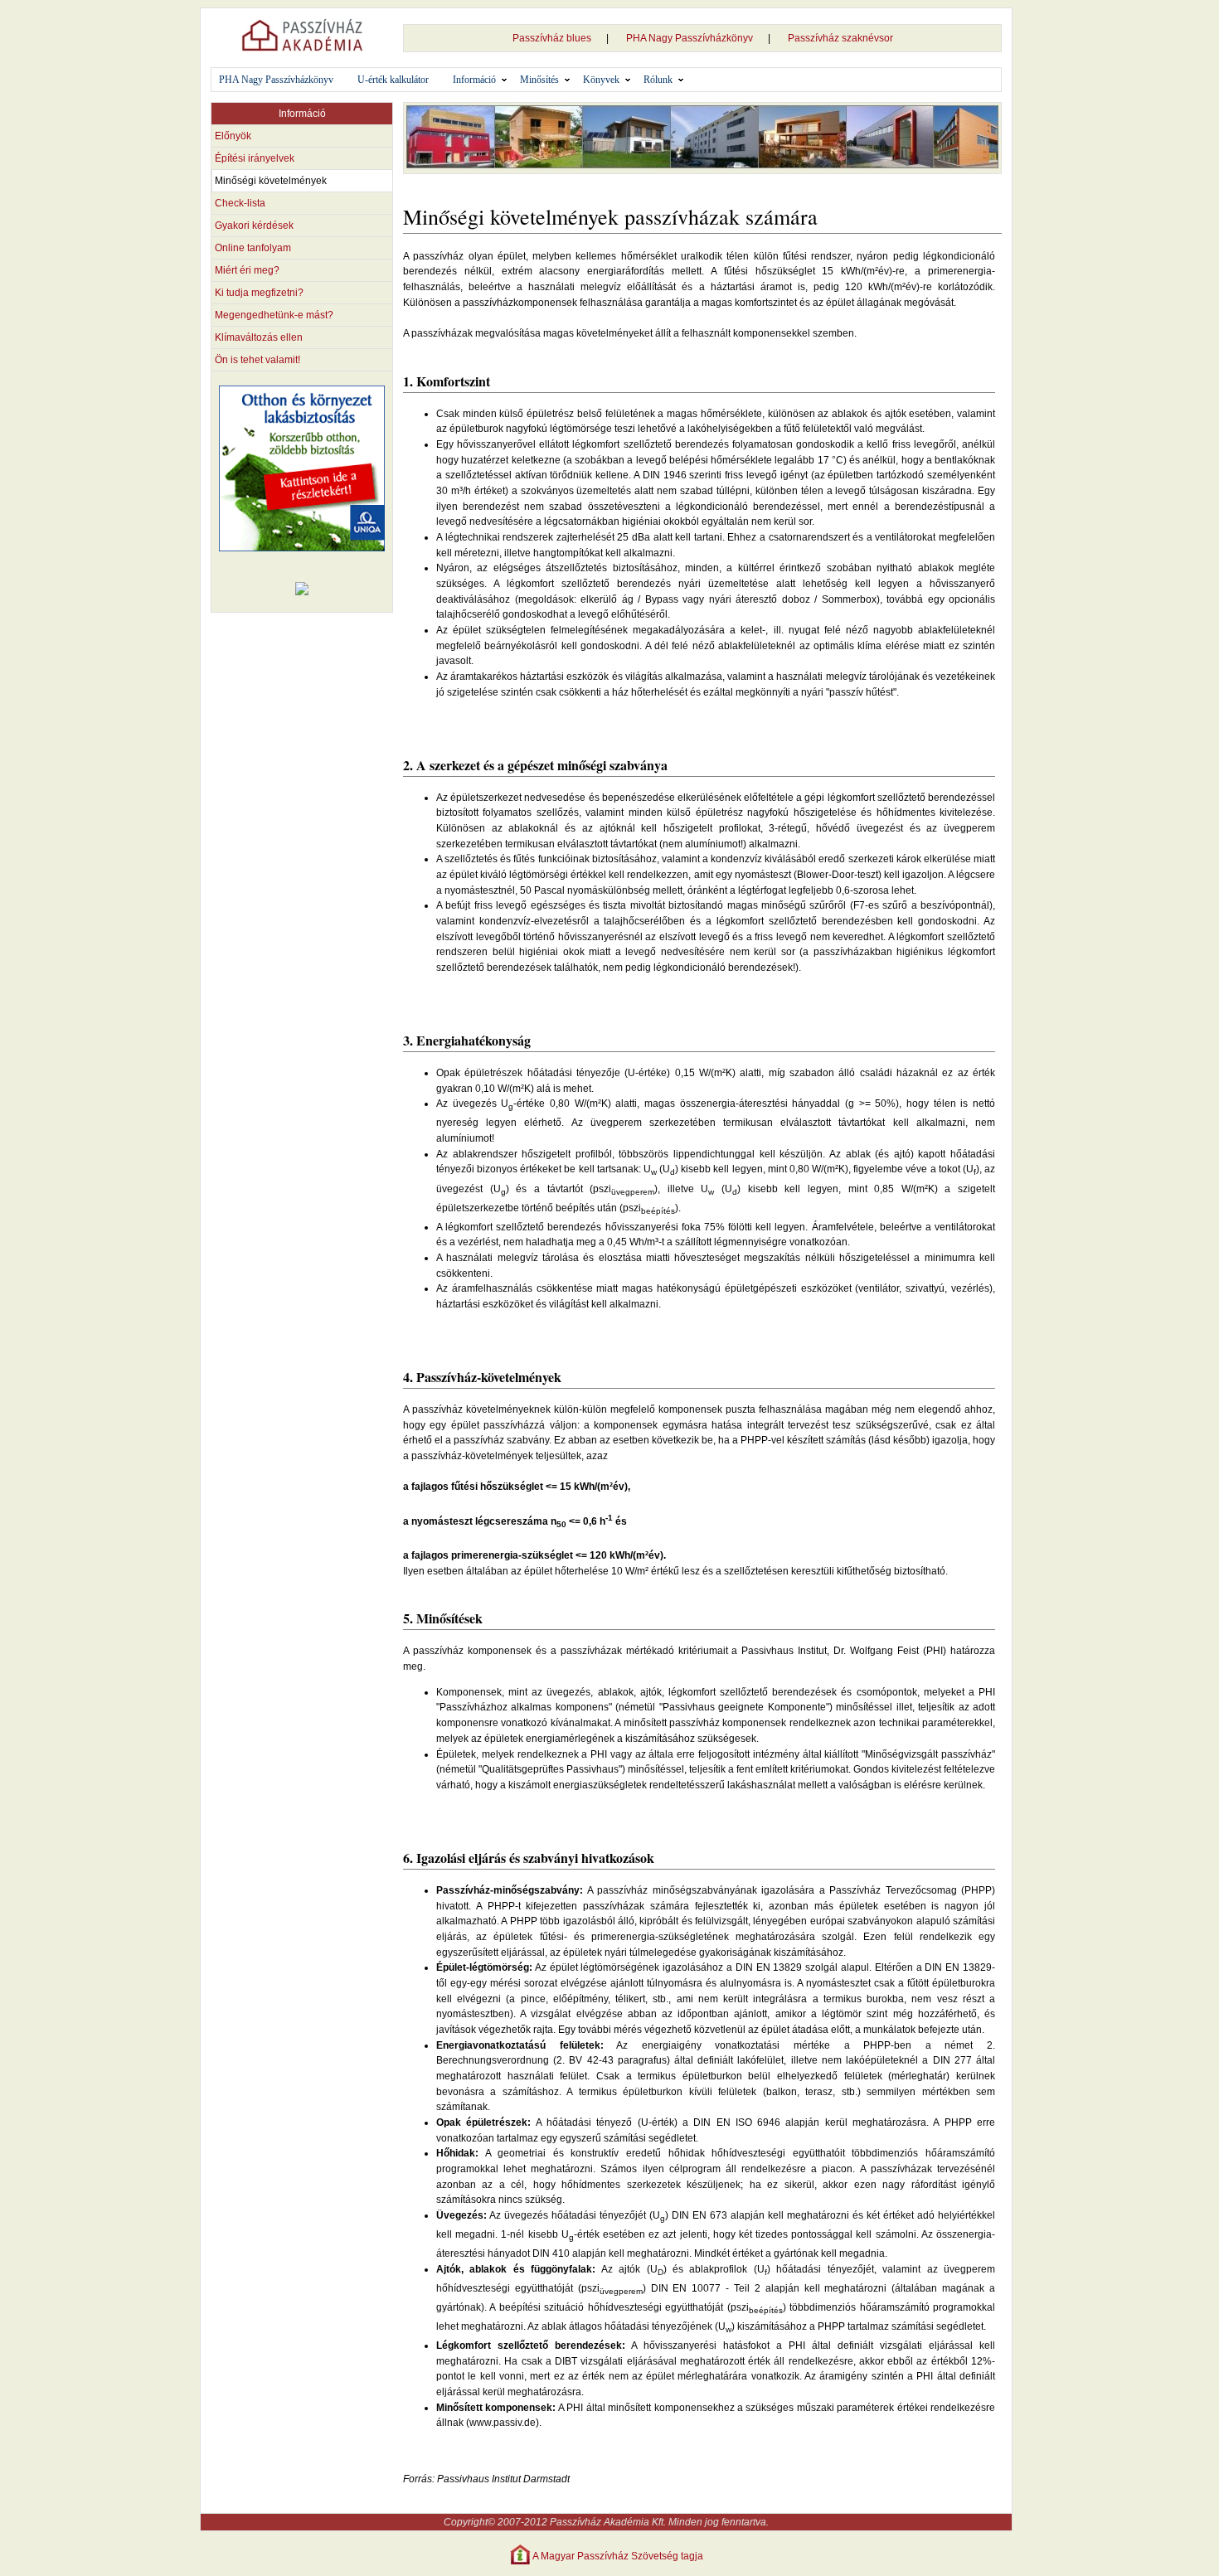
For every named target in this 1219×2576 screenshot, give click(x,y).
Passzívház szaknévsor (840, 38)
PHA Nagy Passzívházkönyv (690, 38)
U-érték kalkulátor (393, 80)
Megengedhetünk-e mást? (274, 315)
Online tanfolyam (253, 248)
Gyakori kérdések (254, 226)
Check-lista (240, 203)
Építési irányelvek (255, 158)
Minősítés (539, 80)
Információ (474, 80)
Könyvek (601, 80)
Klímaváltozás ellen (259, 337)
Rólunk (658, 80)
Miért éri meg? (247, 270)
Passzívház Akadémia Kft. (608, 2522)
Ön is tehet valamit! (257, 360)
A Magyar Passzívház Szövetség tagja (618, 2556)
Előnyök (233, 136)
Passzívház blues (552, 38)
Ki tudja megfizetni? (259, 293)
